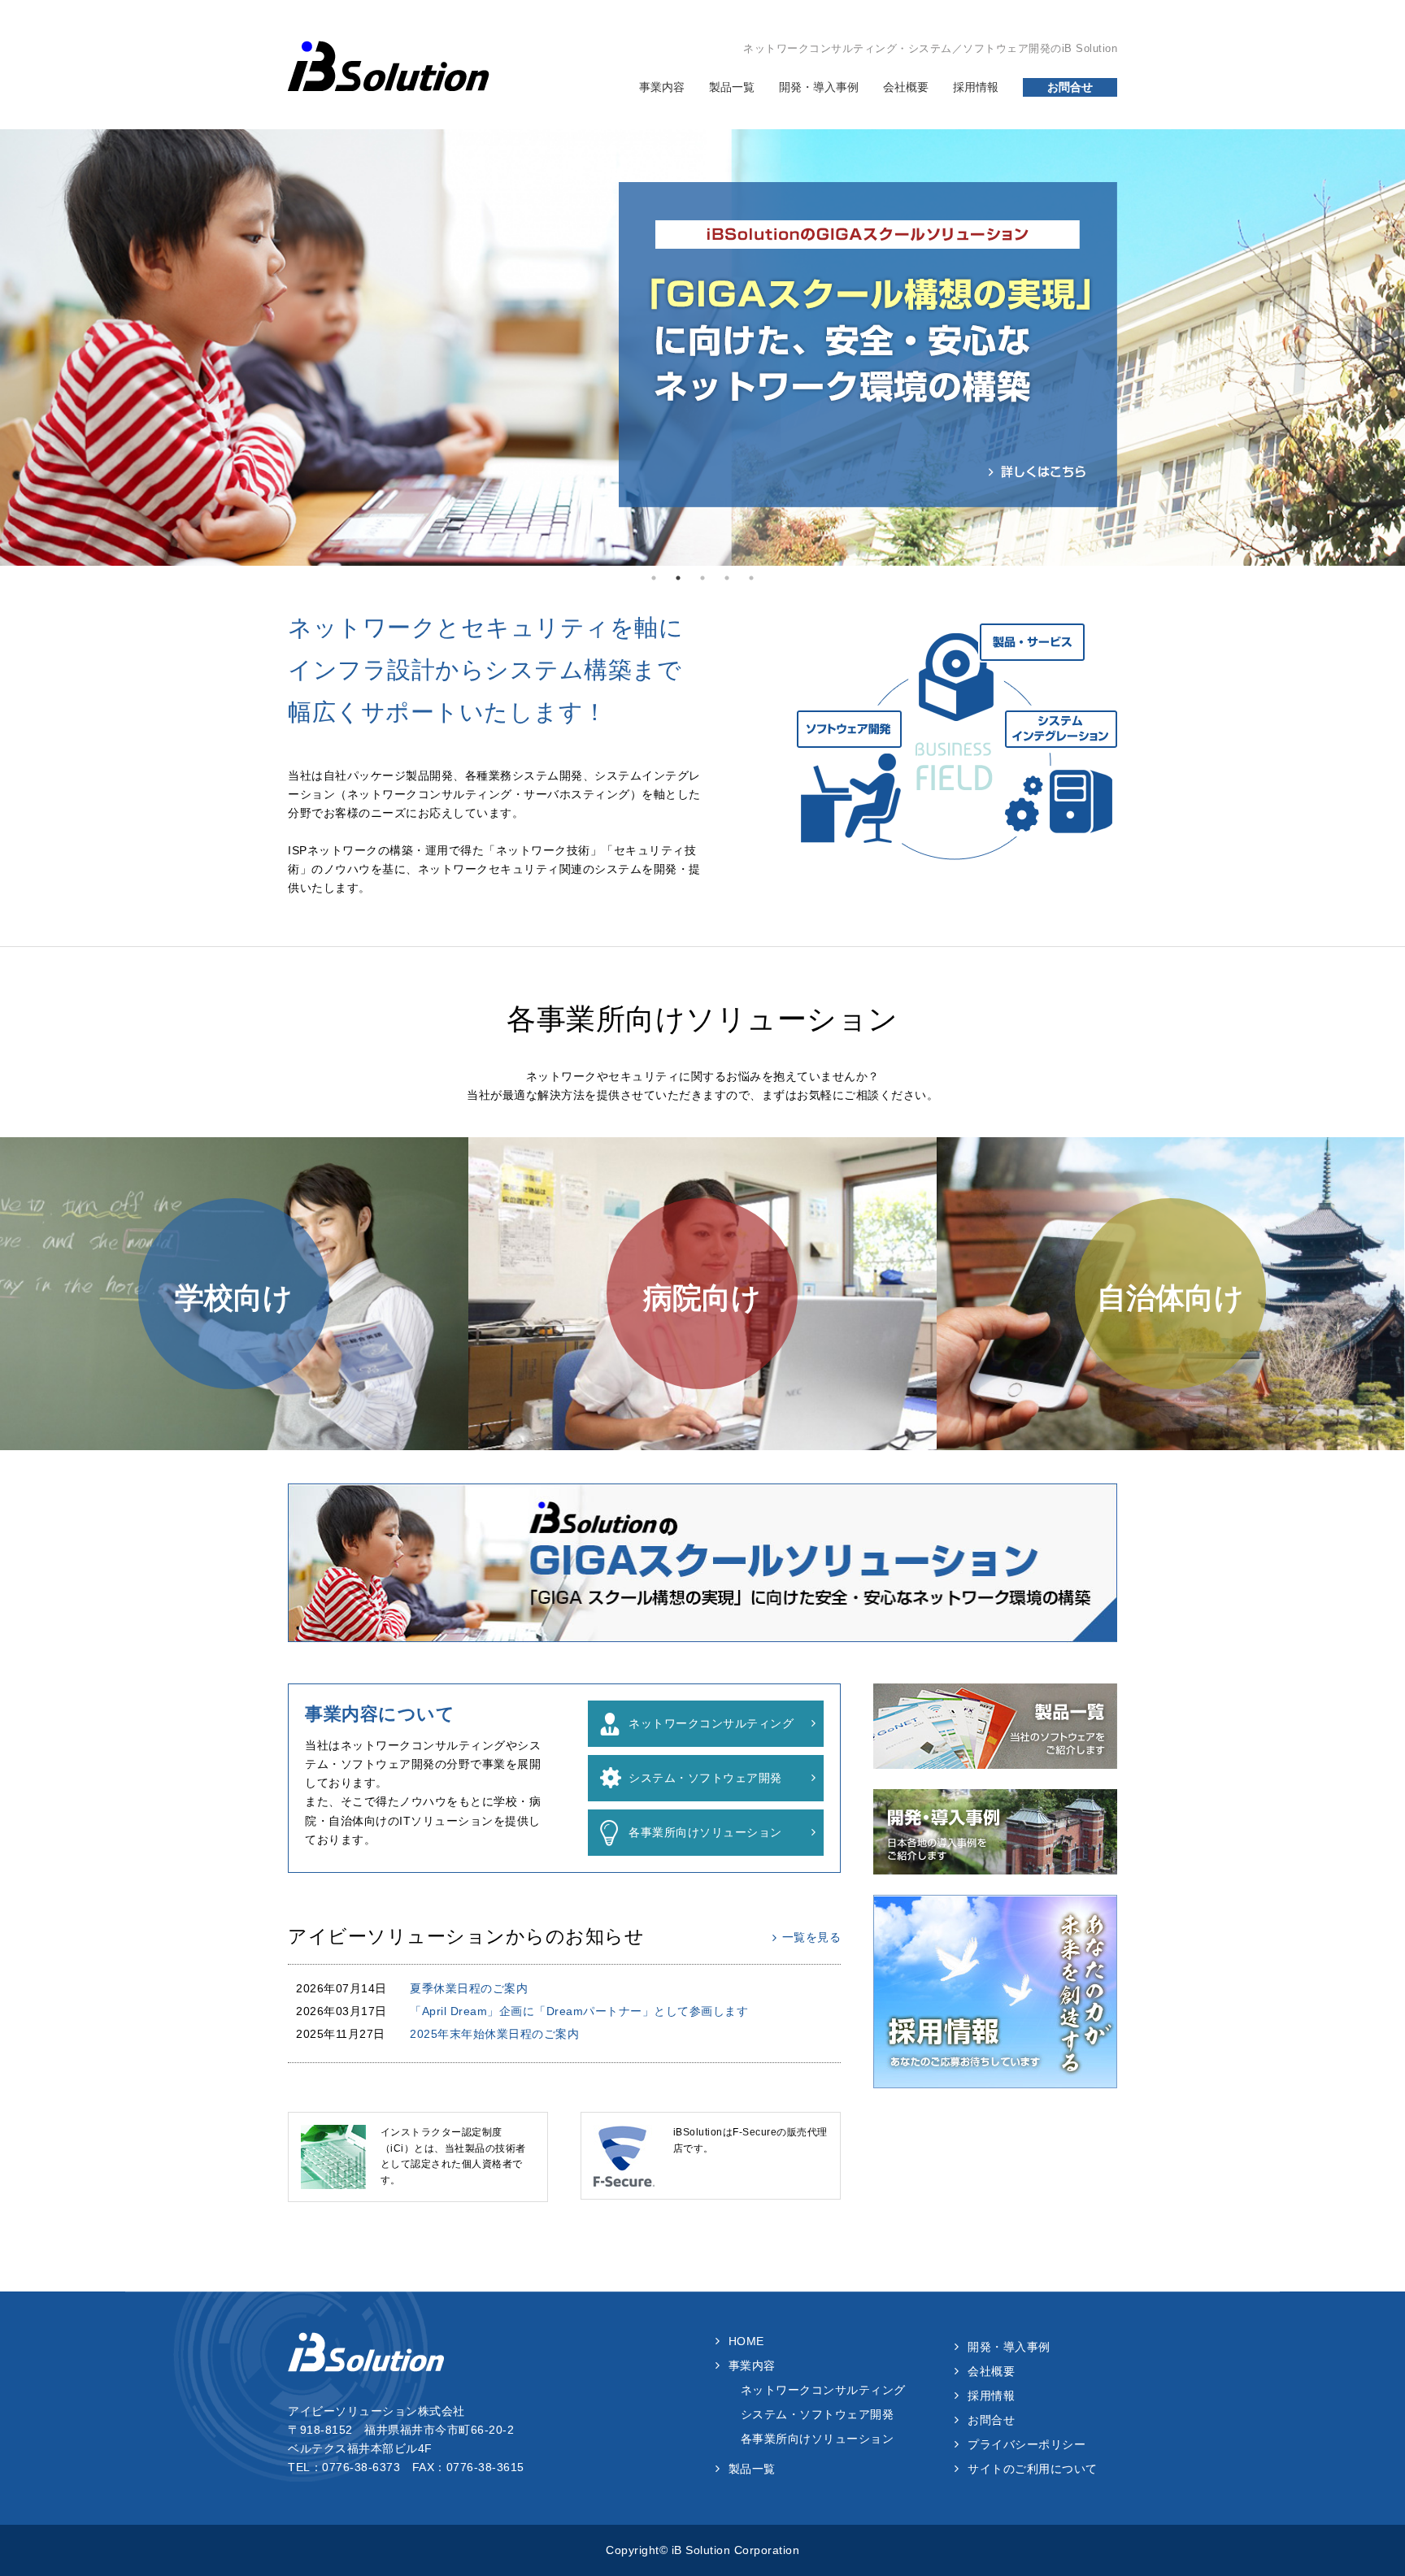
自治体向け (1170, 1298)
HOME (746, 2341)
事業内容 (662, 87)
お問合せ (1070, 87)
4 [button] (727, 578)
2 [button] (678, 578)
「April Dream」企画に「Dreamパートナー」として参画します (579, 2011)
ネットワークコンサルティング (711, 1723)
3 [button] (702, 578)
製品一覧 (732, 87)
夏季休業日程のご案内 (469, 1988)
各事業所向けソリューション (705, 1832)
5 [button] (751, 578)
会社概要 (906, 87)
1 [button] (654, 578)
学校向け (234, 1298)
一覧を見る (812, 1937)
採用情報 (976, 87)
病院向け (702, 1298)
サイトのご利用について (1033, 2469)
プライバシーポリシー (1027, 2444)
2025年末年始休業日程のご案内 (494, 2034)
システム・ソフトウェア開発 (705, 1778)
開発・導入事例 (819, 87)
